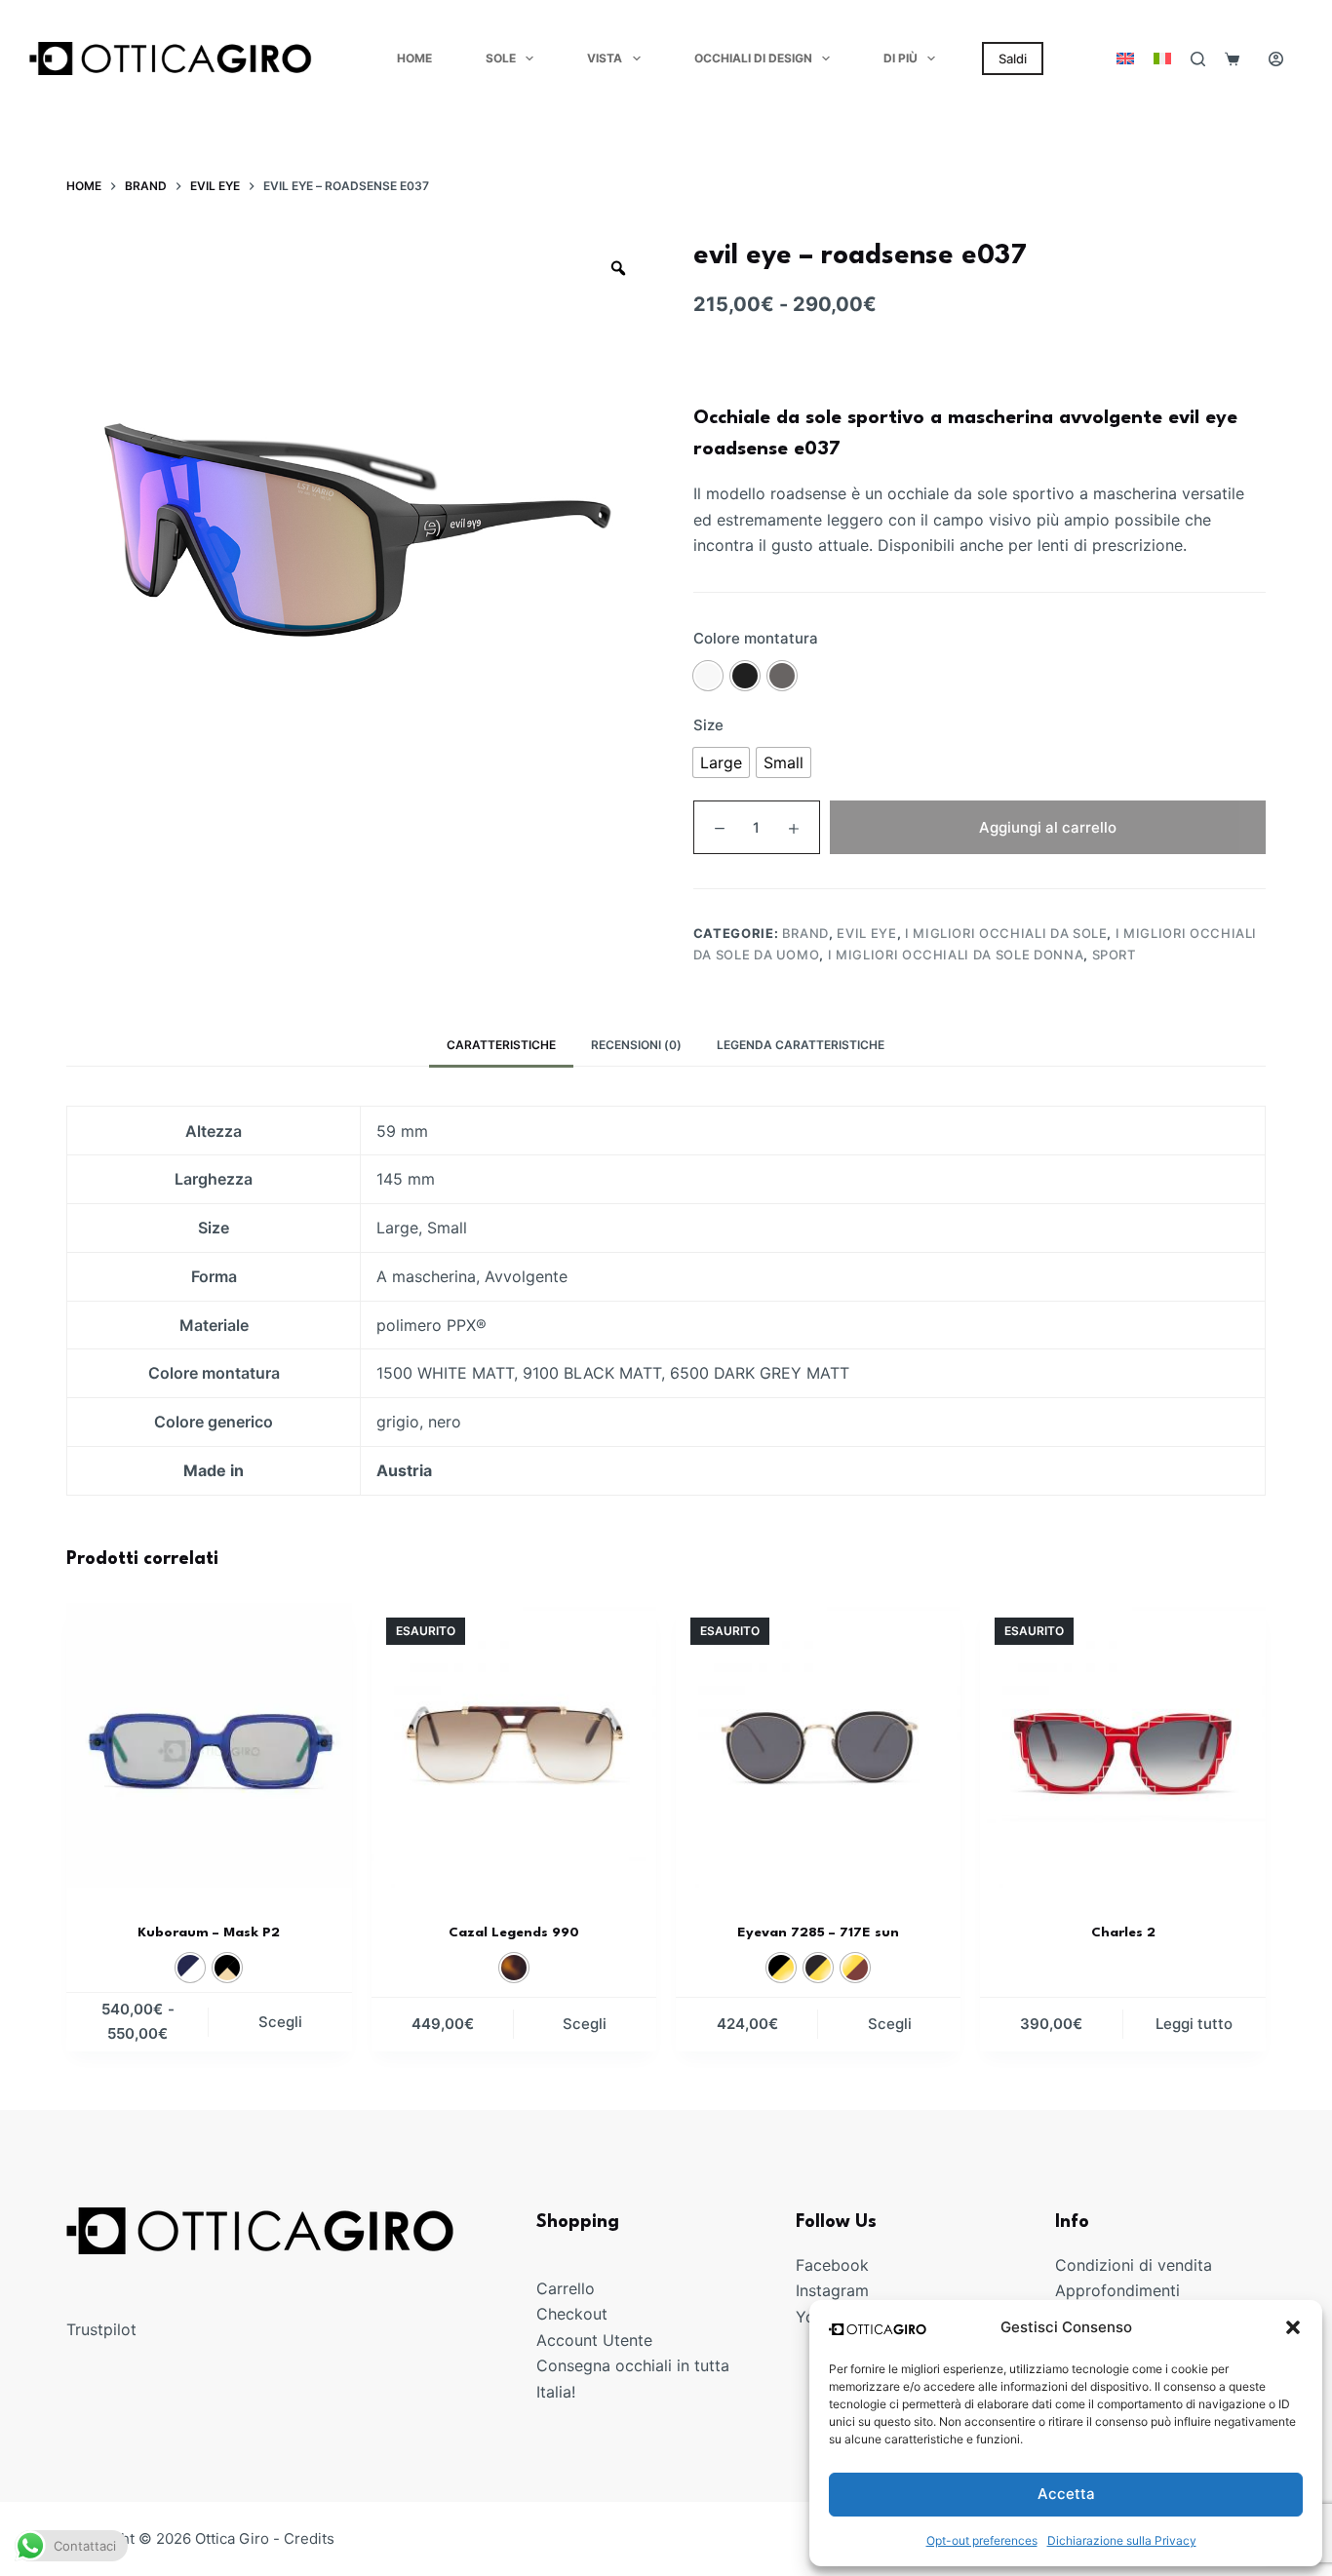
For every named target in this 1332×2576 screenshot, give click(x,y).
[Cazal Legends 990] (514, 1745)
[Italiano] (1162, 59)
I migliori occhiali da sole (1006, 933)
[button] (1293, 2327)
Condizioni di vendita (1134, 2265)
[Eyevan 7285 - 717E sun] (818, 1745)
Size (708, 725)
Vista (605, 58)
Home (414, 58)
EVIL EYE (866, 933)
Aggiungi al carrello (1048, 827)
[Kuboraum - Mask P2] (209, 1745)
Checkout (572, 2314)
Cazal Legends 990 (514, 1932)
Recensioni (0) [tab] (636, 1045)
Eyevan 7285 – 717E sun (818, 1932)
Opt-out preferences (982, 2540)
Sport (1114, 955)
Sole (501, 58)
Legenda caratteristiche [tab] (801, 1045)
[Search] (1198, 59)
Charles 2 (1123, 1932)
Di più (901, 58)
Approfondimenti (1117, 2290)
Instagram (832, 2290)
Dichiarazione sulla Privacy (1122, 2540)
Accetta (1066, 2494)
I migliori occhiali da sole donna (956, 955)
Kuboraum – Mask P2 (209, 1932)
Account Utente (594, 2340)
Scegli (280, 2022)
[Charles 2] (1122, 1745)
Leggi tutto (1194, 2024)
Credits (309, 2538)
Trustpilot (101, 2329)
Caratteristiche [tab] (501, 1045)
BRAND (805, 933)
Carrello (566, 2288)
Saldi (1013, 59)
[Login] (1276, 59)
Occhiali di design (753, 58)
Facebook (832, 2265)
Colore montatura (756, 638)
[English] (1125, 59)
